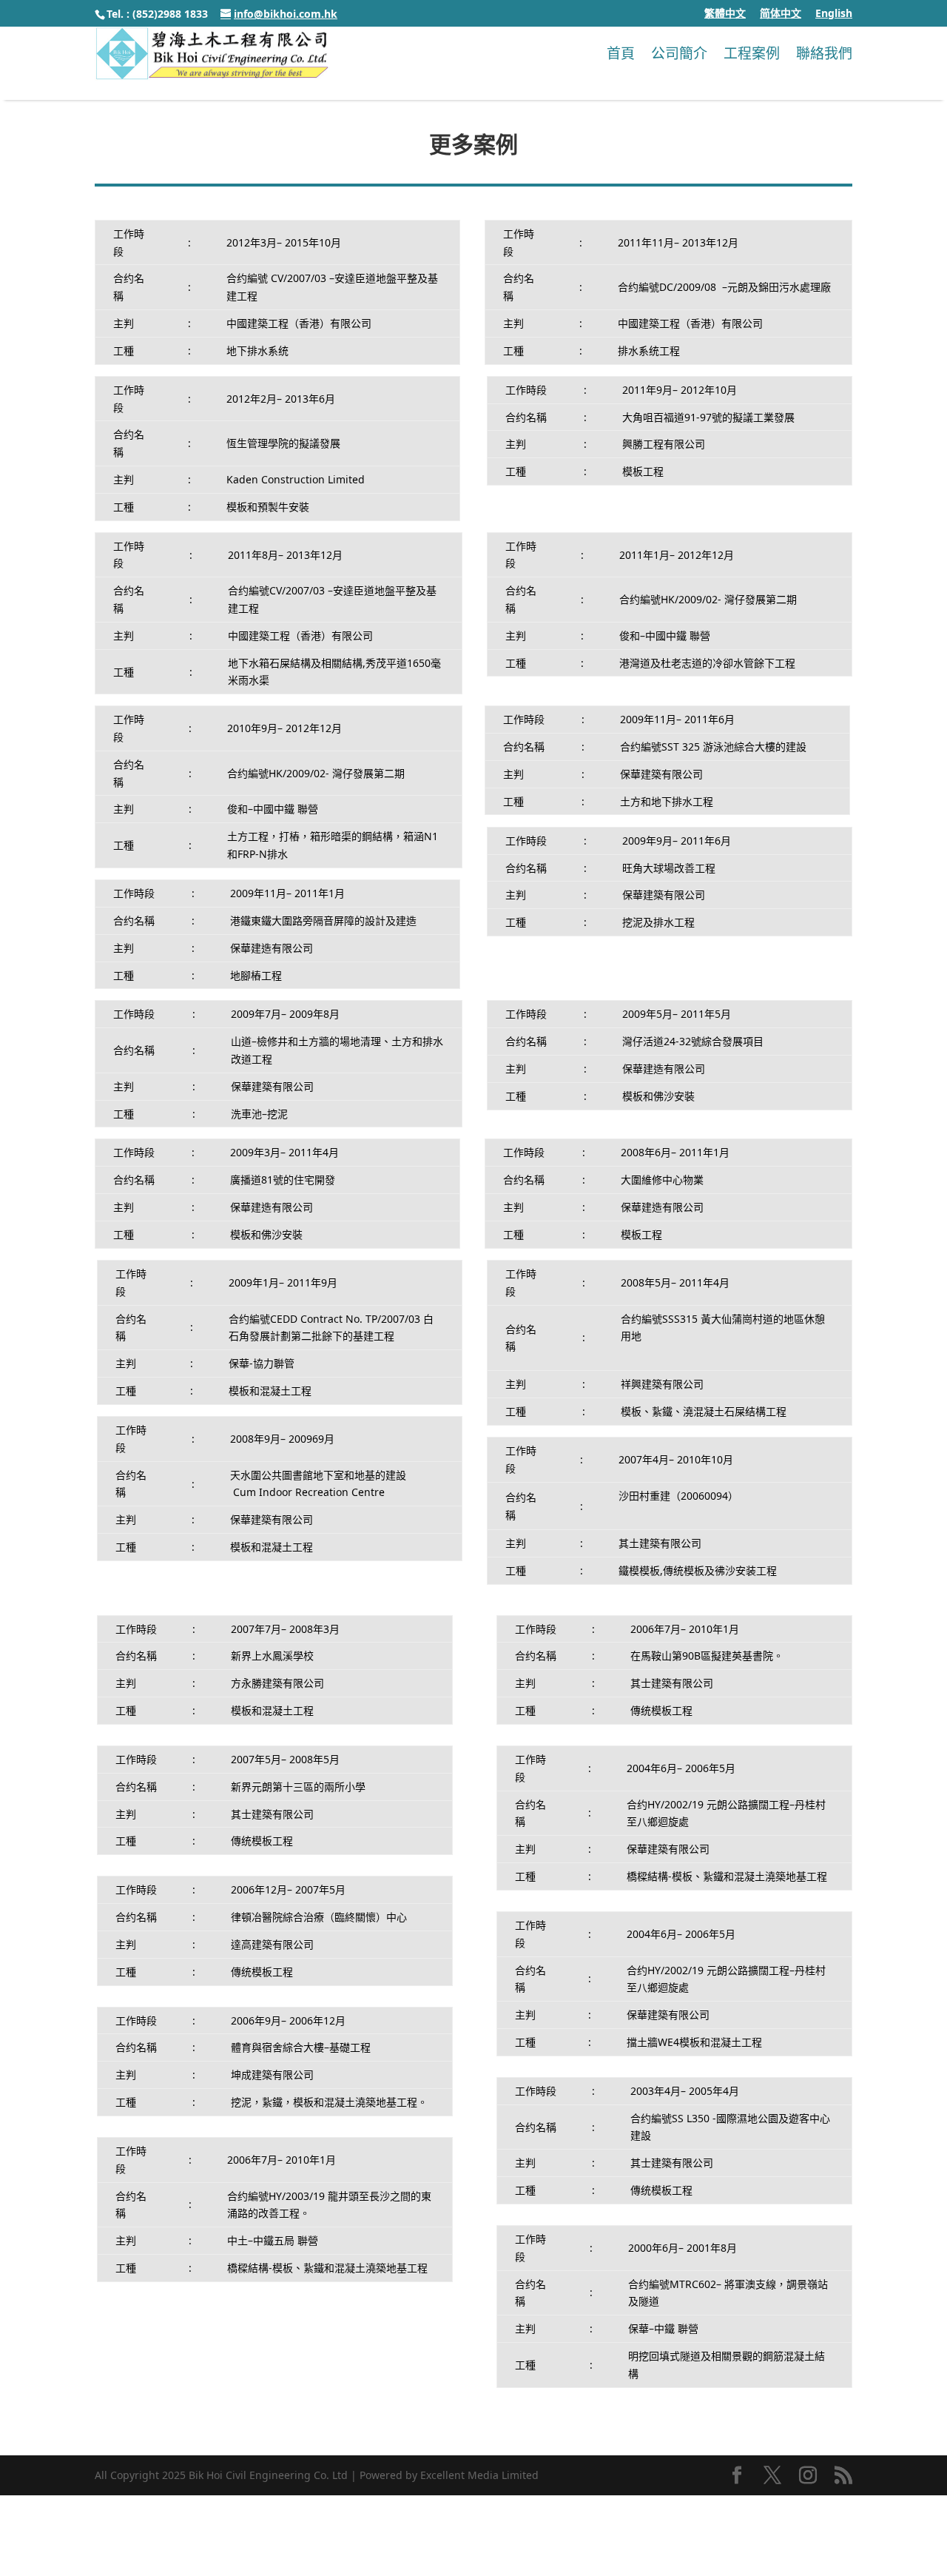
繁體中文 (725, 14)
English (834, 14)
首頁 (621, 53)
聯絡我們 (824, 53)
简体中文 (781, 14)
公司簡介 (679, 53)
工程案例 (752, 53)
